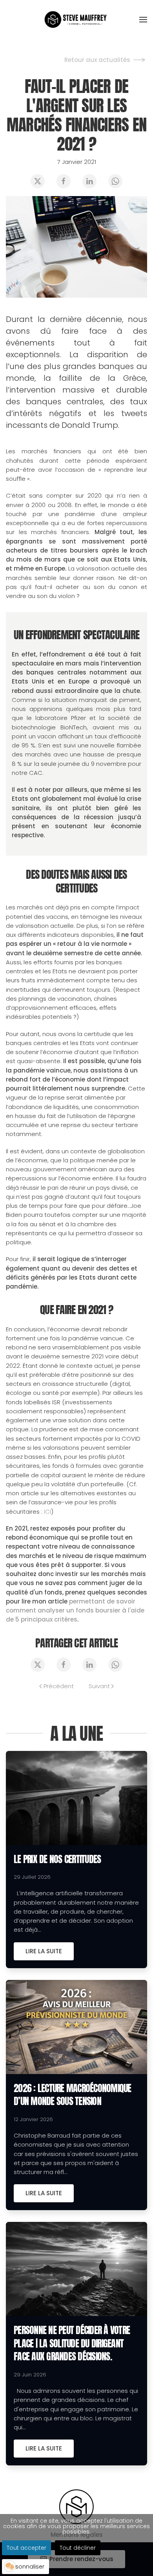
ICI (47, 1512)
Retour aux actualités (97, 60)
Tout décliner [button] (78, 2548)
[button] (143, 20)
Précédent (59, 1686)
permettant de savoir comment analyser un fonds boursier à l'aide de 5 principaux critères (75, 1611)
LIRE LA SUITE (44, 1951)
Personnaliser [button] (25, 2567)
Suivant (99, 1686)
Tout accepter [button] (26, 2548)
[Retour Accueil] (77, 20)
